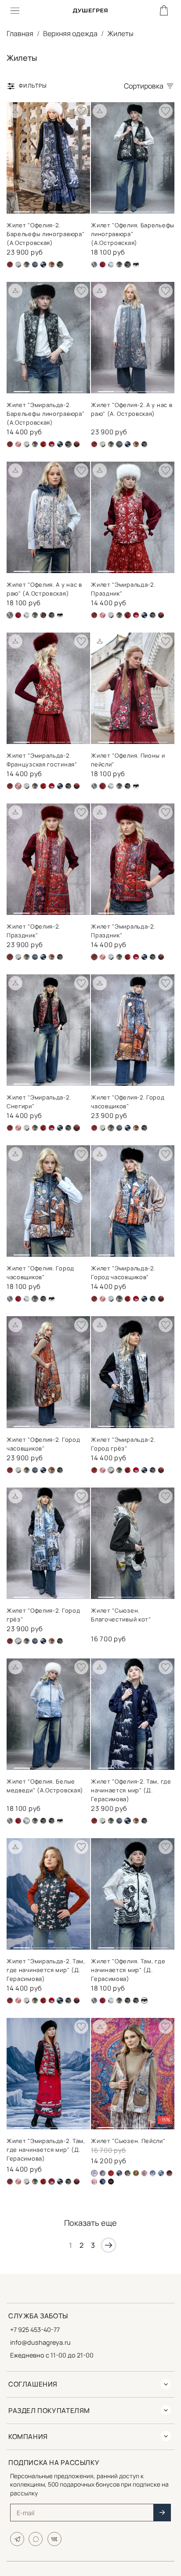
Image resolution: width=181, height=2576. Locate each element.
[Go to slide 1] (22, 208)
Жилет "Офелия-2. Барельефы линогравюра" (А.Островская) (45, 234)
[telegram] (17, 2539)
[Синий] (169, 2173)
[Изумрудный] (136, 2173)
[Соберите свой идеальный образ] (15, 111)
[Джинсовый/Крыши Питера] (119, 2173)
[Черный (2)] (77, 444)
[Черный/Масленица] (111, 2182)
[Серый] (35, 265)
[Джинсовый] (27, 265)
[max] (36, 2539)
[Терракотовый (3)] (94, 2182)
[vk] (54, 2539)
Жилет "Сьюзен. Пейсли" (128, 2141)
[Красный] (52, 444)
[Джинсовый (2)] (18, 265)
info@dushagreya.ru (40, 2342)
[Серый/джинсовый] (153, 2173)
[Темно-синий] (43, 265)
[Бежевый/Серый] (103, 2173)
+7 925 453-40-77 (35, 2330)
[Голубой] (111, 265)
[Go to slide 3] (57, 208)
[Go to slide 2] (39, 208)
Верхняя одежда (70, 33)
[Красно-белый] (43, 444)
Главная (20, 33)
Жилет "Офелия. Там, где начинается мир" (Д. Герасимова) (128, 1970)
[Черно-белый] (136, 265)
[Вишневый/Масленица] (111, 2173)
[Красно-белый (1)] (144, 2173)
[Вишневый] (18, 444)
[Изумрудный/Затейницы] (128, 2173)
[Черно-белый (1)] (144, 444)
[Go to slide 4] (75, 208)
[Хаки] (43, 615)
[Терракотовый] (52, 265)
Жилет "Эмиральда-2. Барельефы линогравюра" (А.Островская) (45, 414)
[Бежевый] (94, 265)
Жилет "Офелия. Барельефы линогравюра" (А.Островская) (133, 234)
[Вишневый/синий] (10, 265)
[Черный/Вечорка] (103, 2182)
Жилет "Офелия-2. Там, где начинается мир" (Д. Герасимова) (131, 1790)
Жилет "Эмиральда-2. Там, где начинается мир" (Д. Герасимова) (46, 1970)
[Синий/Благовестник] (161, 2173)
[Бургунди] (103, 265)
